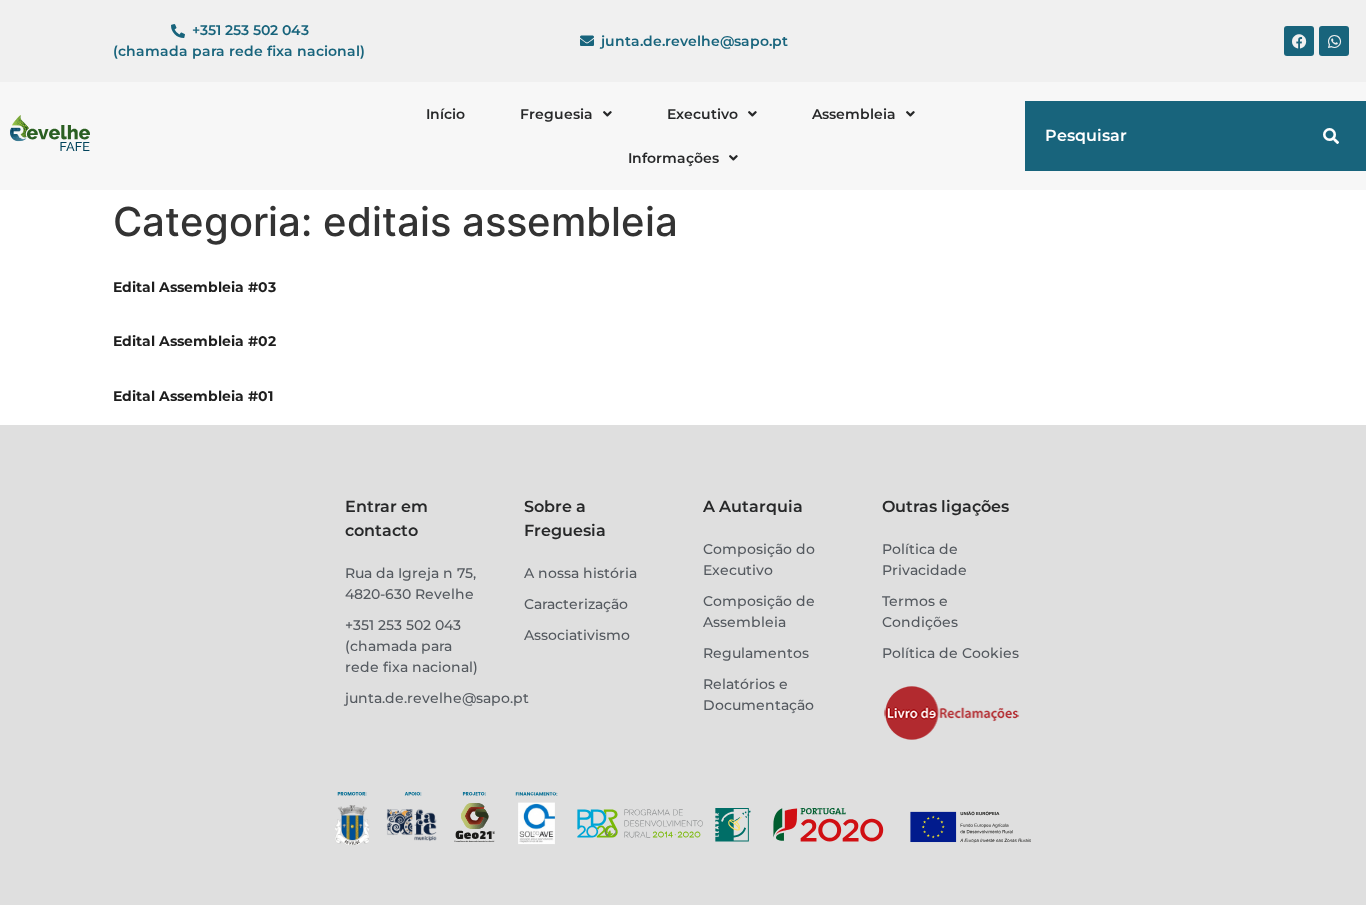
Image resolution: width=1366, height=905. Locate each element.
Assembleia (854, 114)
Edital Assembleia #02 (194, 341)
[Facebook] (1299, 41)
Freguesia (556, 114)
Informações (673, 158)
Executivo (702, 114)
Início (445, 114)
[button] (566, 114)
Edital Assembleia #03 (194, 287)
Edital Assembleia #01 (193, 396)
